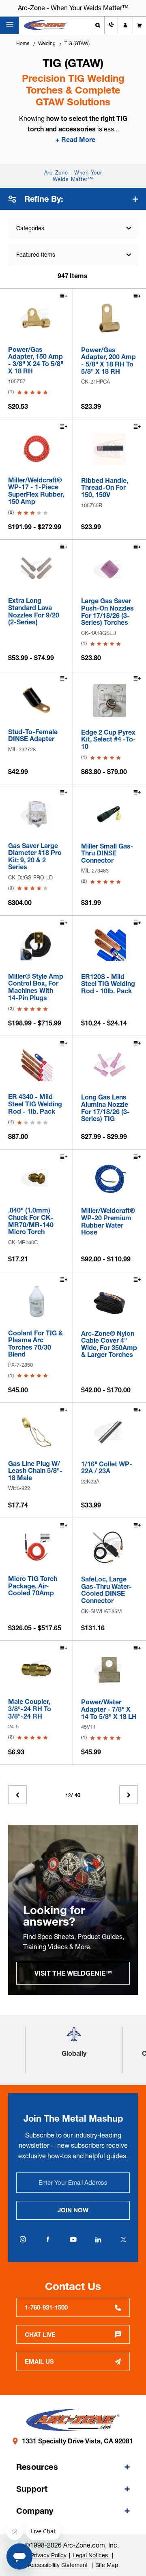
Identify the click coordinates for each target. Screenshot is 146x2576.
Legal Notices (91, 2555)
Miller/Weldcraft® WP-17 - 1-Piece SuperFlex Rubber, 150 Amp (36, 491)
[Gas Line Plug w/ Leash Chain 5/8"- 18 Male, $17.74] (36, 1432)
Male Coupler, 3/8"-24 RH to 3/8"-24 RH (30, 1709)
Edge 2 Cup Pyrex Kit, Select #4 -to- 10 (108, 740)
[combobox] (73, 255)
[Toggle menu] (10, 25)
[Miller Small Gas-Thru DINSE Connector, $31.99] (109, 814)
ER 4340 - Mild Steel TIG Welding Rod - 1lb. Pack (35, 1104)
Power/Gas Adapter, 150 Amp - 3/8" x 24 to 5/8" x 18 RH (36, 360)
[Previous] (17, 1795)
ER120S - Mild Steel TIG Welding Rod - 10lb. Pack (108, 984)
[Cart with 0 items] (140, 25)
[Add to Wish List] (63, 297)
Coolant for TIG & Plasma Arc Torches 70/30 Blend (35, 1344)
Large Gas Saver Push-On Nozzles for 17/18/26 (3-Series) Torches (107, 612)
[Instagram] (23, 2240)
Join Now (73, 2210)
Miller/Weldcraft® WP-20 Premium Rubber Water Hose (108, 1221)
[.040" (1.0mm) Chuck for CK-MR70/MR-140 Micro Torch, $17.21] (36, 1179)
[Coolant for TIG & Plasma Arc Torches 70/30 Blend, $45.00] (36, 1301)
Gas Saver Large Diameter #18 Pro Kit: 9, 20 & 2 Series (35, 857)
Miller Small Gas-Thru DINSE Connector (107, 854)
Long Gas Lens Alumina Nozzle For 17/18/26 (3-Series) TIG (105, 1108)
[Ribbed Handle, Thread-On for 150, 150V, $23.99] (109, 449)
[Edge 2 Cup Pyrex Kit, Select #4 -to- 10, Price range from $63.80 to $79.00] (109, 700)
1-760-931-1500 (46, 2307)
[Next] (129, 1795)
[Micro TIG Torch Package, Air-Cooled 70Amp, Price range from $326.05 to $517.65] (36, 1547)
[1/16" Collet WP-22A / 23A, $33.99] (109, 1432)
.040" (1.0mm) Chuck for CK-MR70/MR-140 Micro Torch (31, 1221)
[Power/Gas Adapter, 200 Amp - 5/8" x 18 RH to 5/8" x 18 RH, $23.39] (109, 318)
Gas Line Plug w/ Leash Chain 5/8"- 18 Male (35, 1471)
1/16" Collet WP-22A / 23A (107, 1468)
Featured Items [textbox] (36, 255)
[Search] (98, 25)
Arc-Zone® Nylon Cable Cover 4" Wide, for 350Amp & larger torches (109, 1344)
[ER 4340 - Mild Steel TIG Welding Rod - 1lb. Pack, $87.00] (36, 1065)
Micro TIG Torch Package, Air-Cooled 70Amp (33, 1586)
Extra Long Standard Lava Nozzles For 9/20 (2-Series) (34, 611)
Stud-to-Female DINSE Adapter (33, 736)
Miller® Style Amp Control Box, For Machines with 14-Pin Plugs (36, 987)
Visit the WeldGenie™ (73, 1973)
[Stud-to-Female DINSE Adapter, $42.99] (36, 700)
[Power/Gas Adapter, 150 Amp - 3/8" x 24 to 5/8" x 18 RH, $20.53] (36, 318)
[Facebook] (48, 2240)
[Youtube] (73, 2240)
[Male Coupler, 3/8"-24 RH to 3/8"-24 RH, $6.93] (36, 1670)
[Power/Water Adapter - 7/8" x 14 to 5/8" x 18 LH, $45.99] (109, 1670)
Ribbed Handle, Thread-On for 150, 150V (105, 488)
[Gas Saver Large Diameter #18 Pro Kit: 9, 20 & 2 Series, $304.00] (36, 814)
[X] (123, 2240)
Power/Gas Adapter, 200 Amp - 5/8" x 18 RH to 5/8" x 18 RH (108, 361)
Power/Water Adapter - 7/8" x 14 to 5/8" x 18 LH (109, 1709)
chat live (40, 2335)
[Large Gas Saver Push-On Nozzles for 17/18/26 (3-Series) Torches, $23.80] (109, 569)
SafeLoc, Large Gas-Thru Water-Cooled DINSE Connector (106, 1590)
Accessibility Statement (59, 2565)
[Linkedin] (98, 2240)
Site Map (107, 2565)
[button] (74, 2037)
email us (39, 2361)
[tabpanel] (73, 1910)
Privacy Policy (48, 2555)
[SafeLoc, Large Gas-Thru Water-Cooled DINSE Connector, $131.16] (109, 1547)
